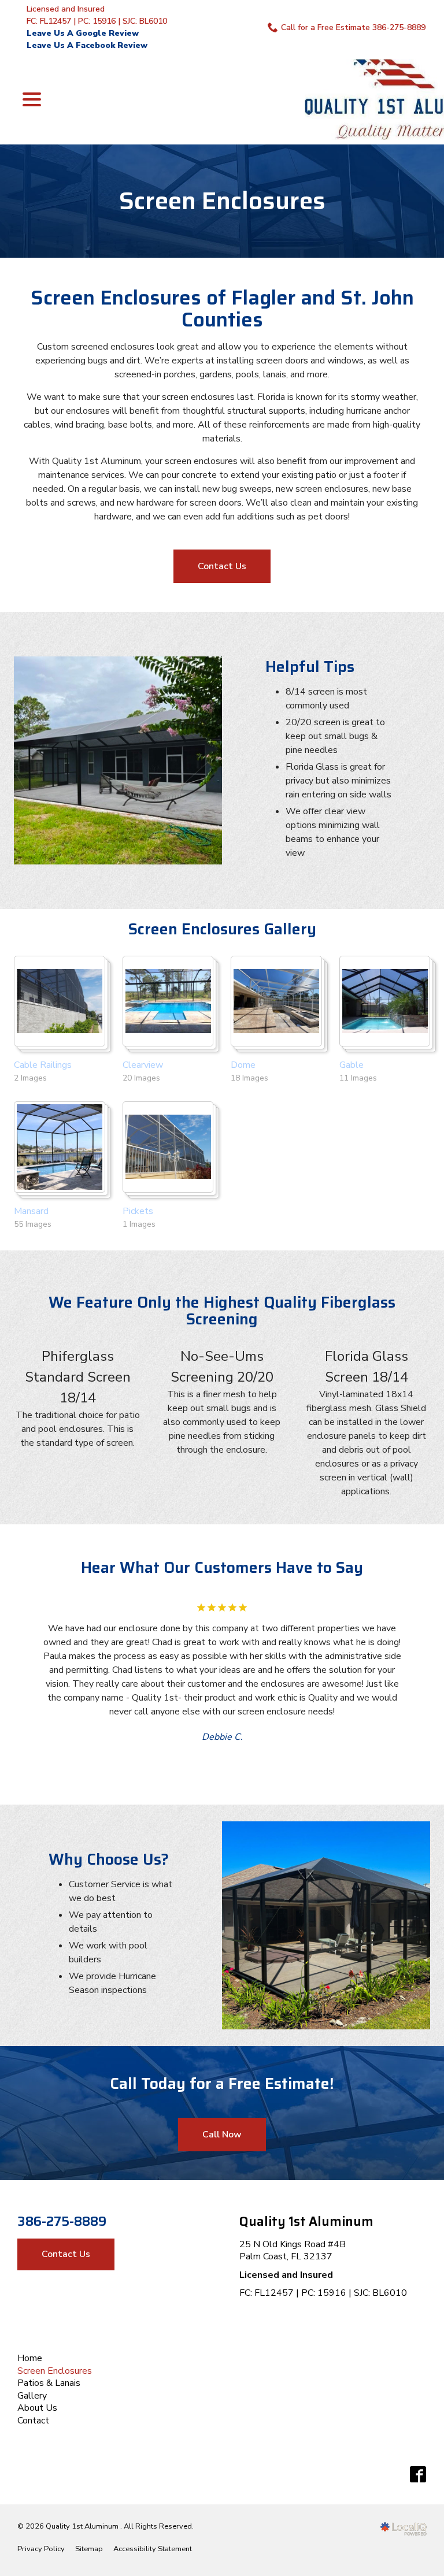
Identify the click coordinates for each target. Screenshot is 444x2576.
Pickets (138, 1211)
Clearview (143, 1065)
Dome (243, 1065)
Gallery (32, 2396)
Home (30, 2358)
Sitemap (89, 2549)
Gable (351, 1065)
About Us (37, 2408)
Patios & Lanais (49, 2383)
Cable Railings (43, 1065)
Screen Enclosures (222, 201)
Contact (33, 2421)
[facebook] (418, 2475)
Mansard (31, 1211)
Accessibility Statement (153, 2549)
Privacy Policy (41, 2549)
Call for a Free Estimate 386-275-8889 (353, 27)
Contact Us (222, 566)
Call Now (222, 2135)
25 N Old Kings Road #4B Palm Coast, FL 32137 (293, 2251)
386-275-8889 (62, 2222)
